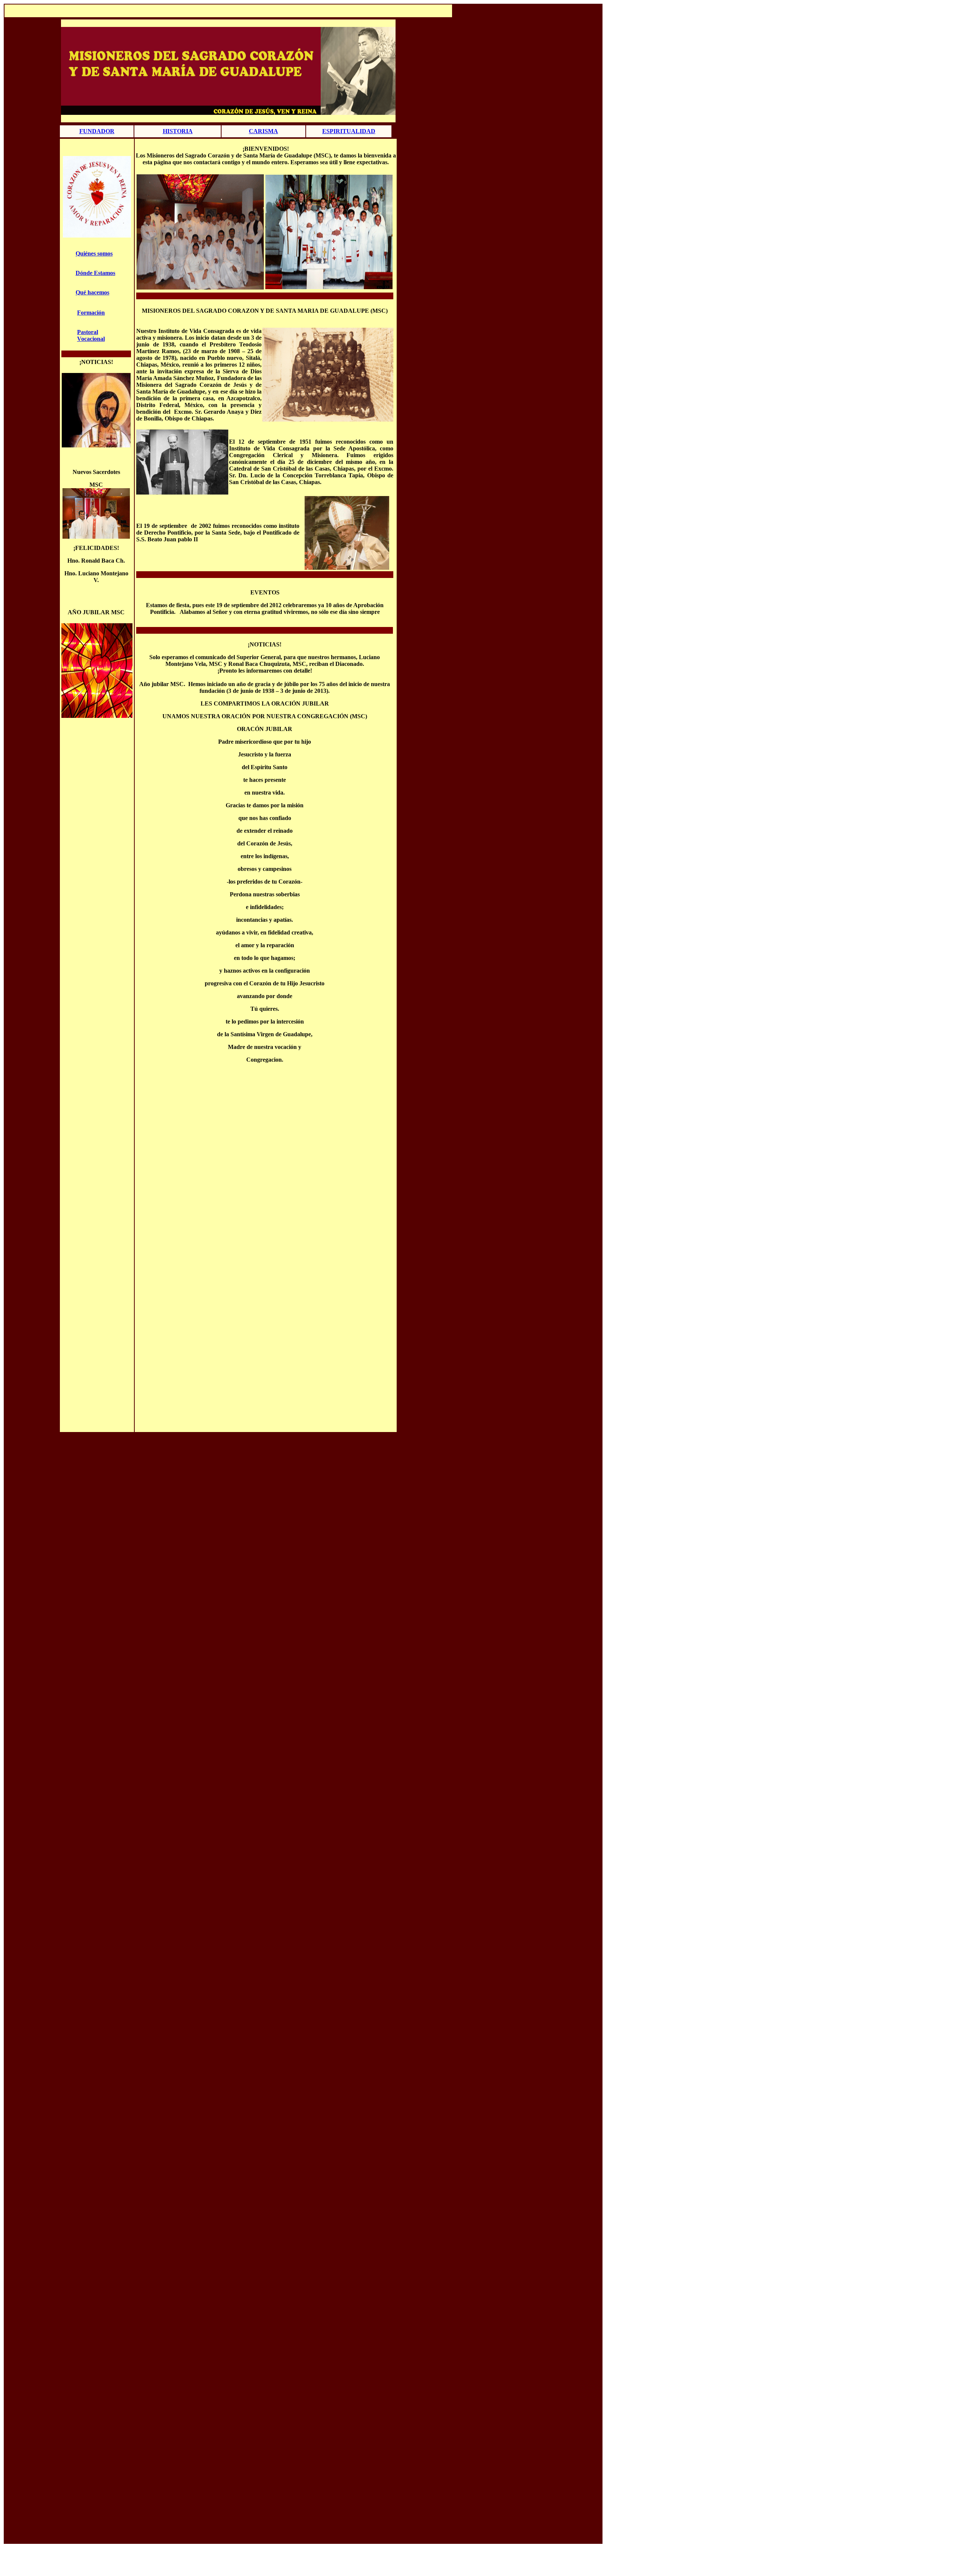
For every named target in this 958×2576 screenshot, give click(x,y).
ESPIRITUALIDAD (349, 131)
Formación (91, 313)
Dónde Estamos (95, 273)
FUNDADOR (97, 131)
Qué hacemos (92, 292)
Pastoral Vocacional (91, 335)
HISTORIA (178, 131)
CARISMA (263, 131)
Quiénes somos (94, 253)
